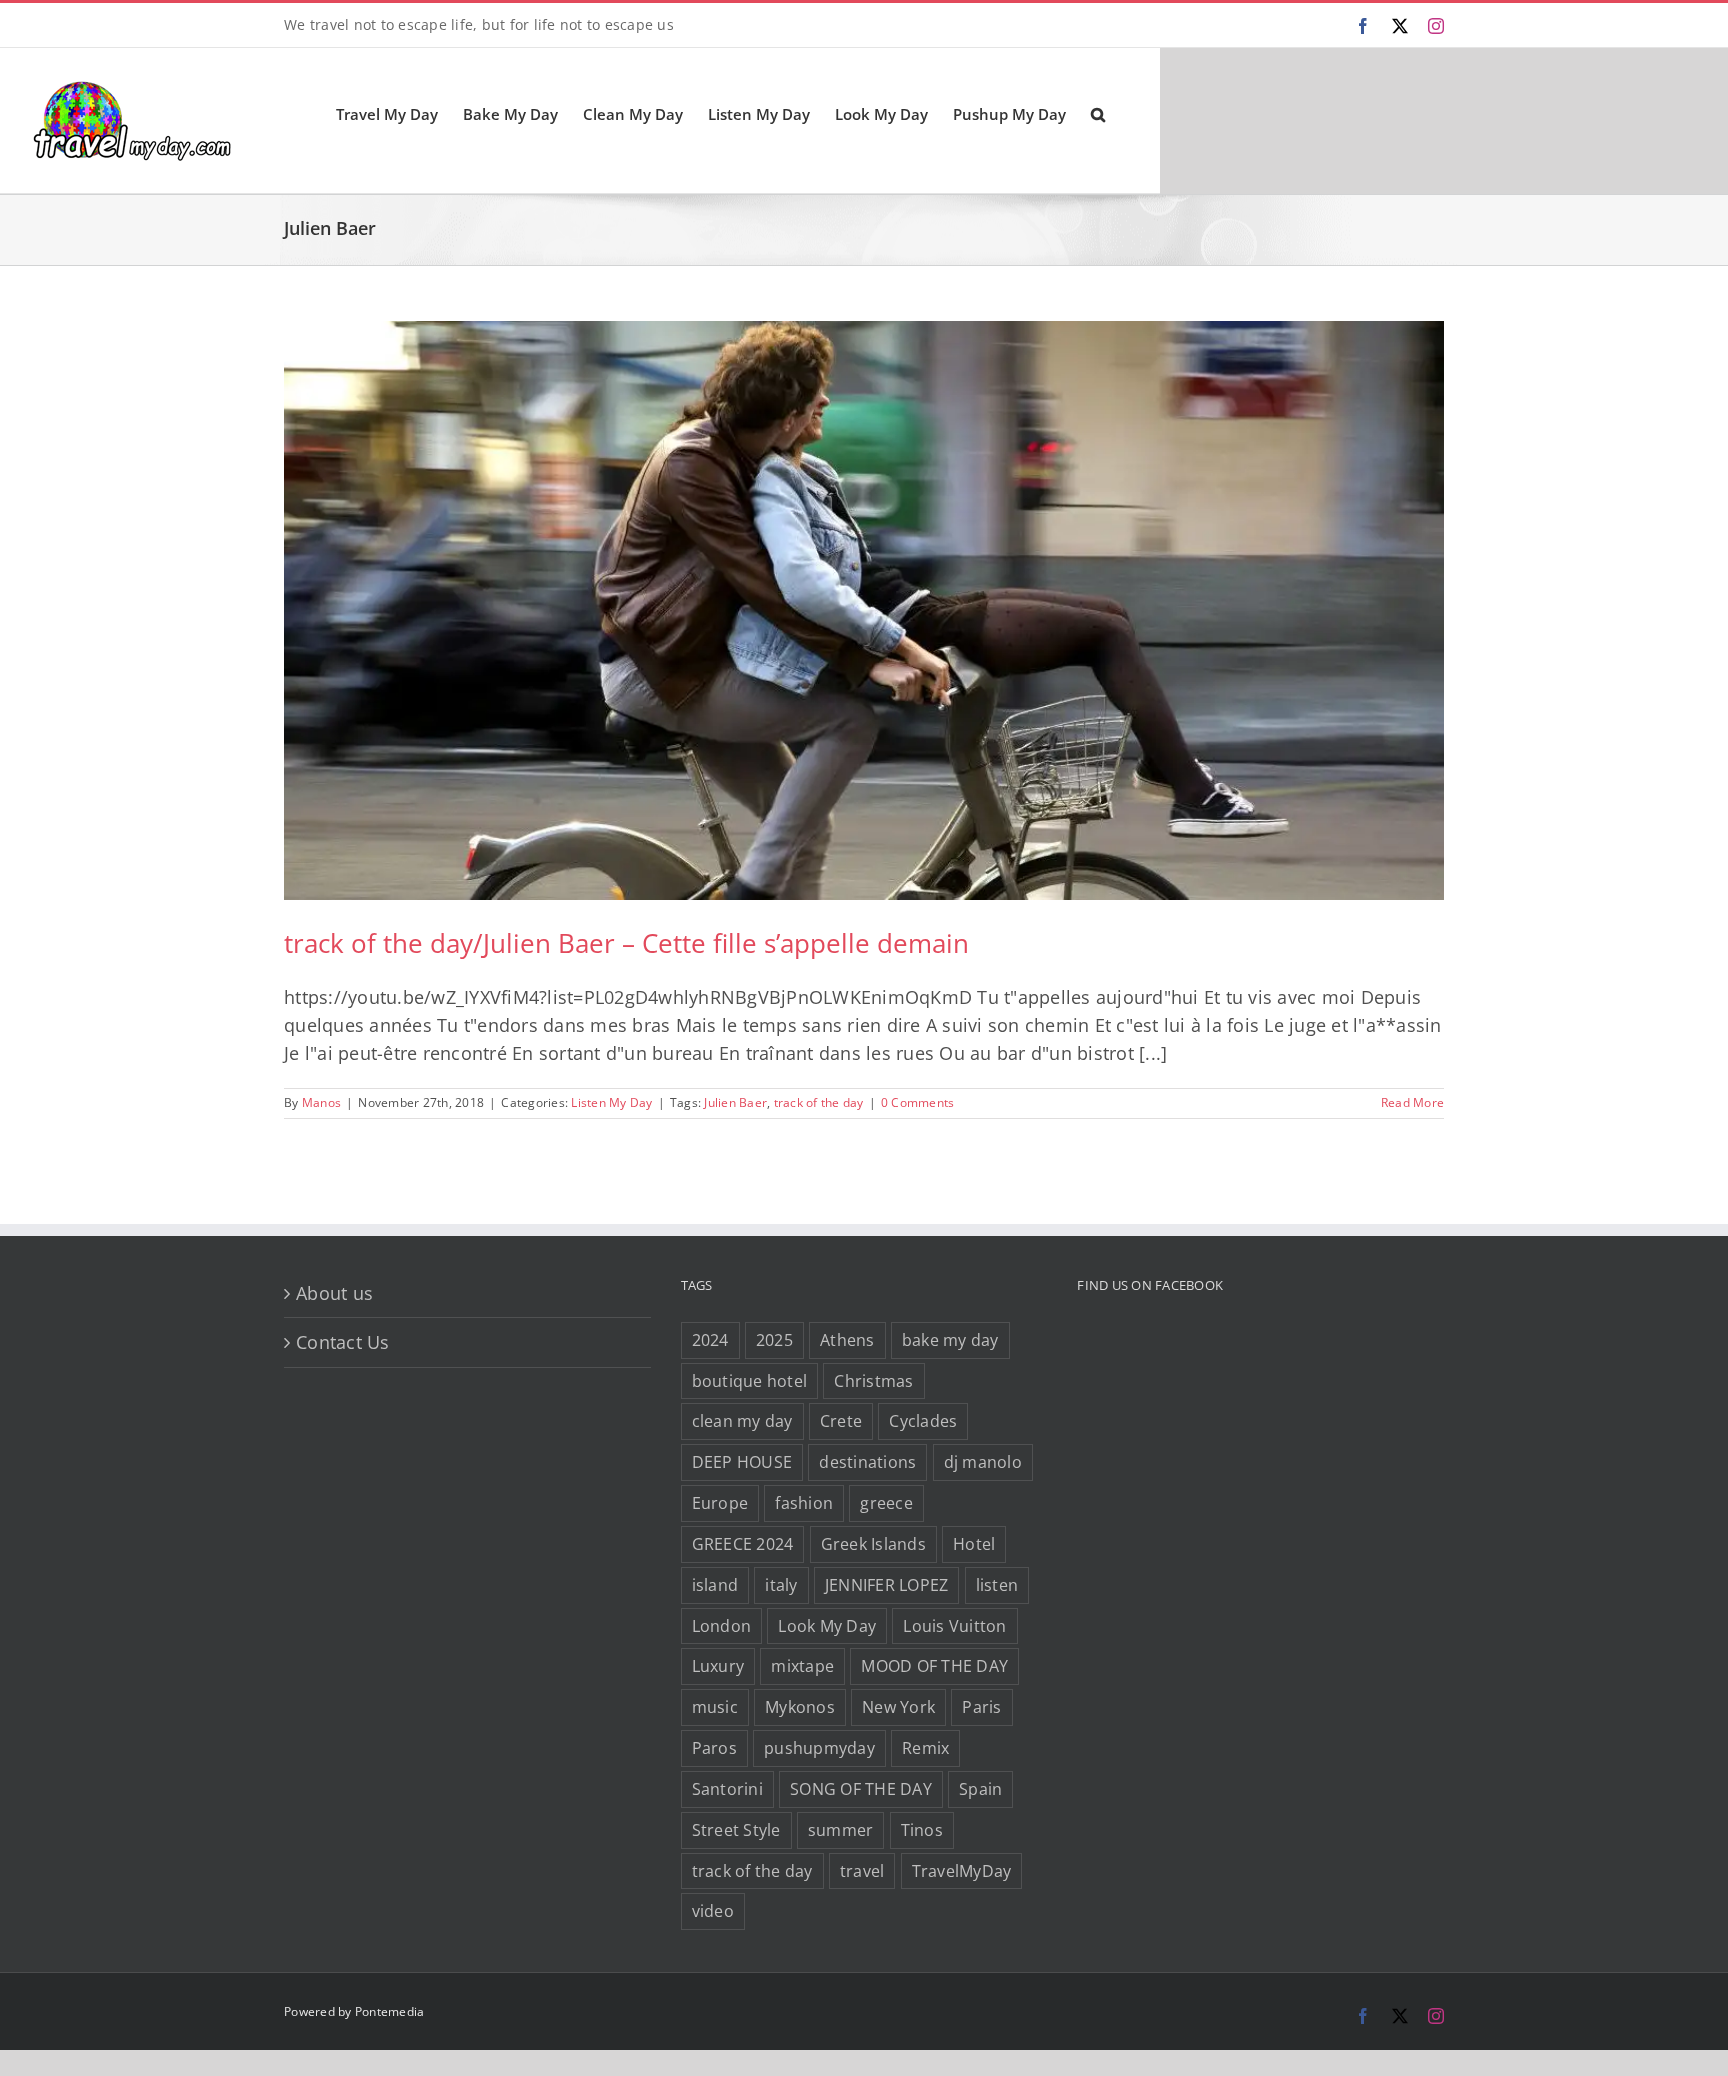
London (722, 1626)
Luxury (718, 1666)
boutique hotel (750, 1381)
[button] (1098, 113)
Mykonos (800, 1707)
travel (862, 1871)
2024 (710, 1340)
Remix (925, 1748)
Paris (981, 1707)
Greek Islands (873, 1544)
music (715, 1707)
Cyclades (923, 1421)
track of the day (819, 1102)
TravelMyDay (962, 1871)
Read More (1412, 1102)
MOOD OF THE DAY (934, 1666)
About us (334, 1293)
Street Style (736, 1830)
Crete (841, 1421)
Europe (720, 1503)
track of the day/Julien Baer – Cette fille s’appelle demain (626, 943)
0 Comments (918, 1102)
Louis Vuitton (954, 1626)
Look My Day (827, 1626)
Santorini (727, 1789)
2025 (774, 1340)
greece (886, 1503)
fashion (804, 1503)
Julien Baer (735, 1102)
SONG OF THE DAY (861, 1789)
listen (997, 1585)
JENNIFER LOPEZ (887, 1585)
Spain (980, 1789)
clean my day (742, 1421)
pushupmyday (819, 1748)
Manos (321, 1102)
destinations (867, 1462)
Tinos (922, 1830)
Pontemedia (390, 2011)
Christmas (873, 1381)
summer (841, 1830)
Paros (714, 1748)
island (715, 1585)
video (713, 1911)
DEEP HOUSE (742, 1462)
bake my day (950, 1340)
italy (781, 1585)
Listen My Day (611, 1102)
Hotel (974, 1544)
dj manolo (983, 1462)
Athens (847, 1340)
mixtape (802, 1666)
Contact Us (343, 1342)
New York (898, 1707)
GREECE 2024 (743, 1544)
